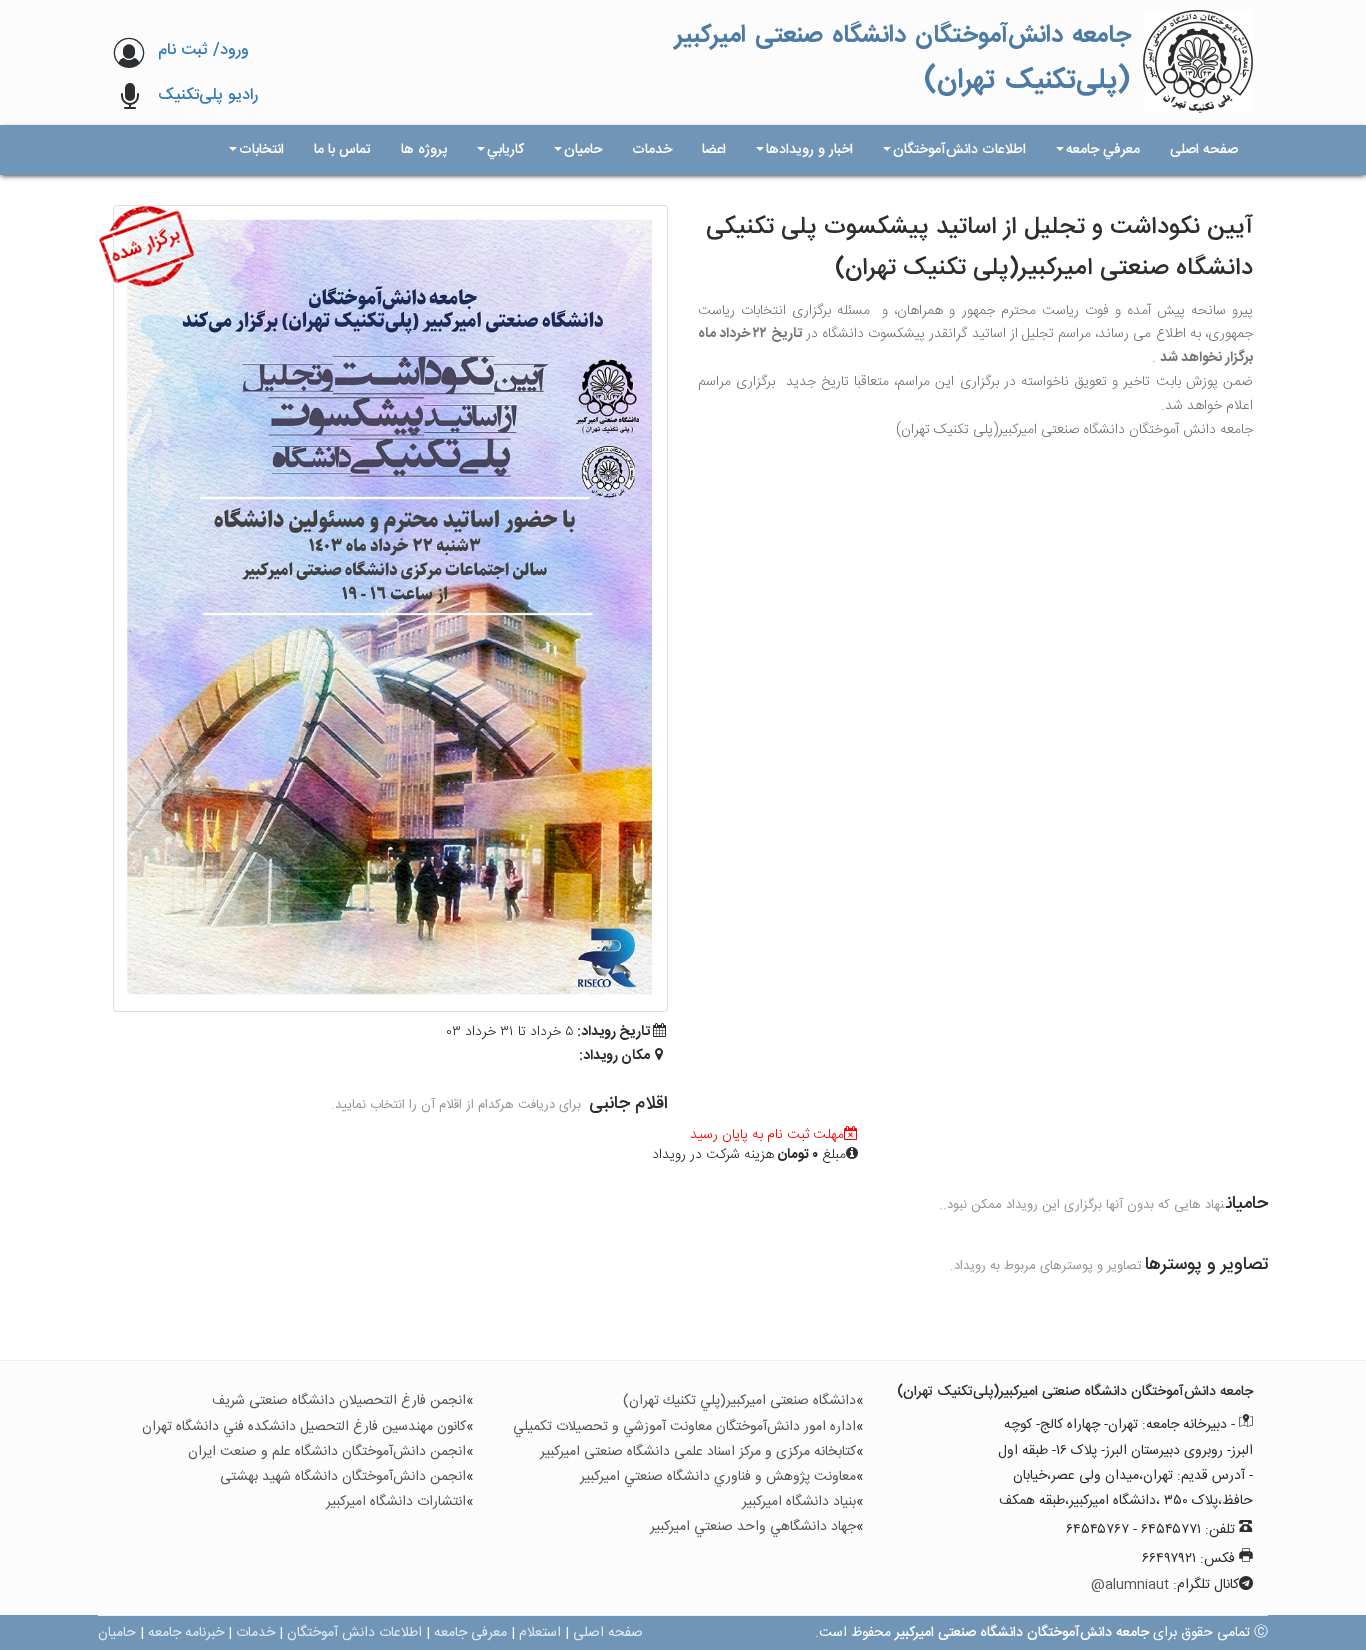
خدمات (255, 1633)
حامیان (117, 1633)
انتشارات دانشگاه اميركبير (396, 1502)
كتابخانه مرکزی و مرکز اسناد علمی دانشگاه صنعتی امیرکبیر (698, 1452)
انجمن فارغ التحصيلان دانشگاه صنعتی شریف (339, 1401)
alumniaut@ (1130, 1585)
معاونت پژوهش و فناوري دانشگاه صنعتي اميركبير (718, 1477)
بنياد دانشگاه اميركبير (799, 1502)
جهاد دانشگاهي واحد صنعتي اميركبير (753, 1527)
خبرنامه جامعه (186, 1633)
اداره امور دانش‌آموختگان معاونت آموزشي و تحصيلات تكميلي (684, 1427)
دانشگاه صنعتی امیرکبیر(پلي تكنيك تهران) (739, 1401)
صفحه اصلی (608, 1633)
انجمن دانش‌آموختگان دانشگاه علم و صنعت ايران (327, 1452)
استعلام (540, 1633)
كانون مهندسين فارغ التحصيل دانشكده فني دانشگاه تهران (304, 1427)
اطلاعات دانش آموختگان (354, 1633)
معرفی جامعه (470, 1633)
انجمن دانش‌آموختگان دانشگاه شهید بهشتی (343, 1477)
